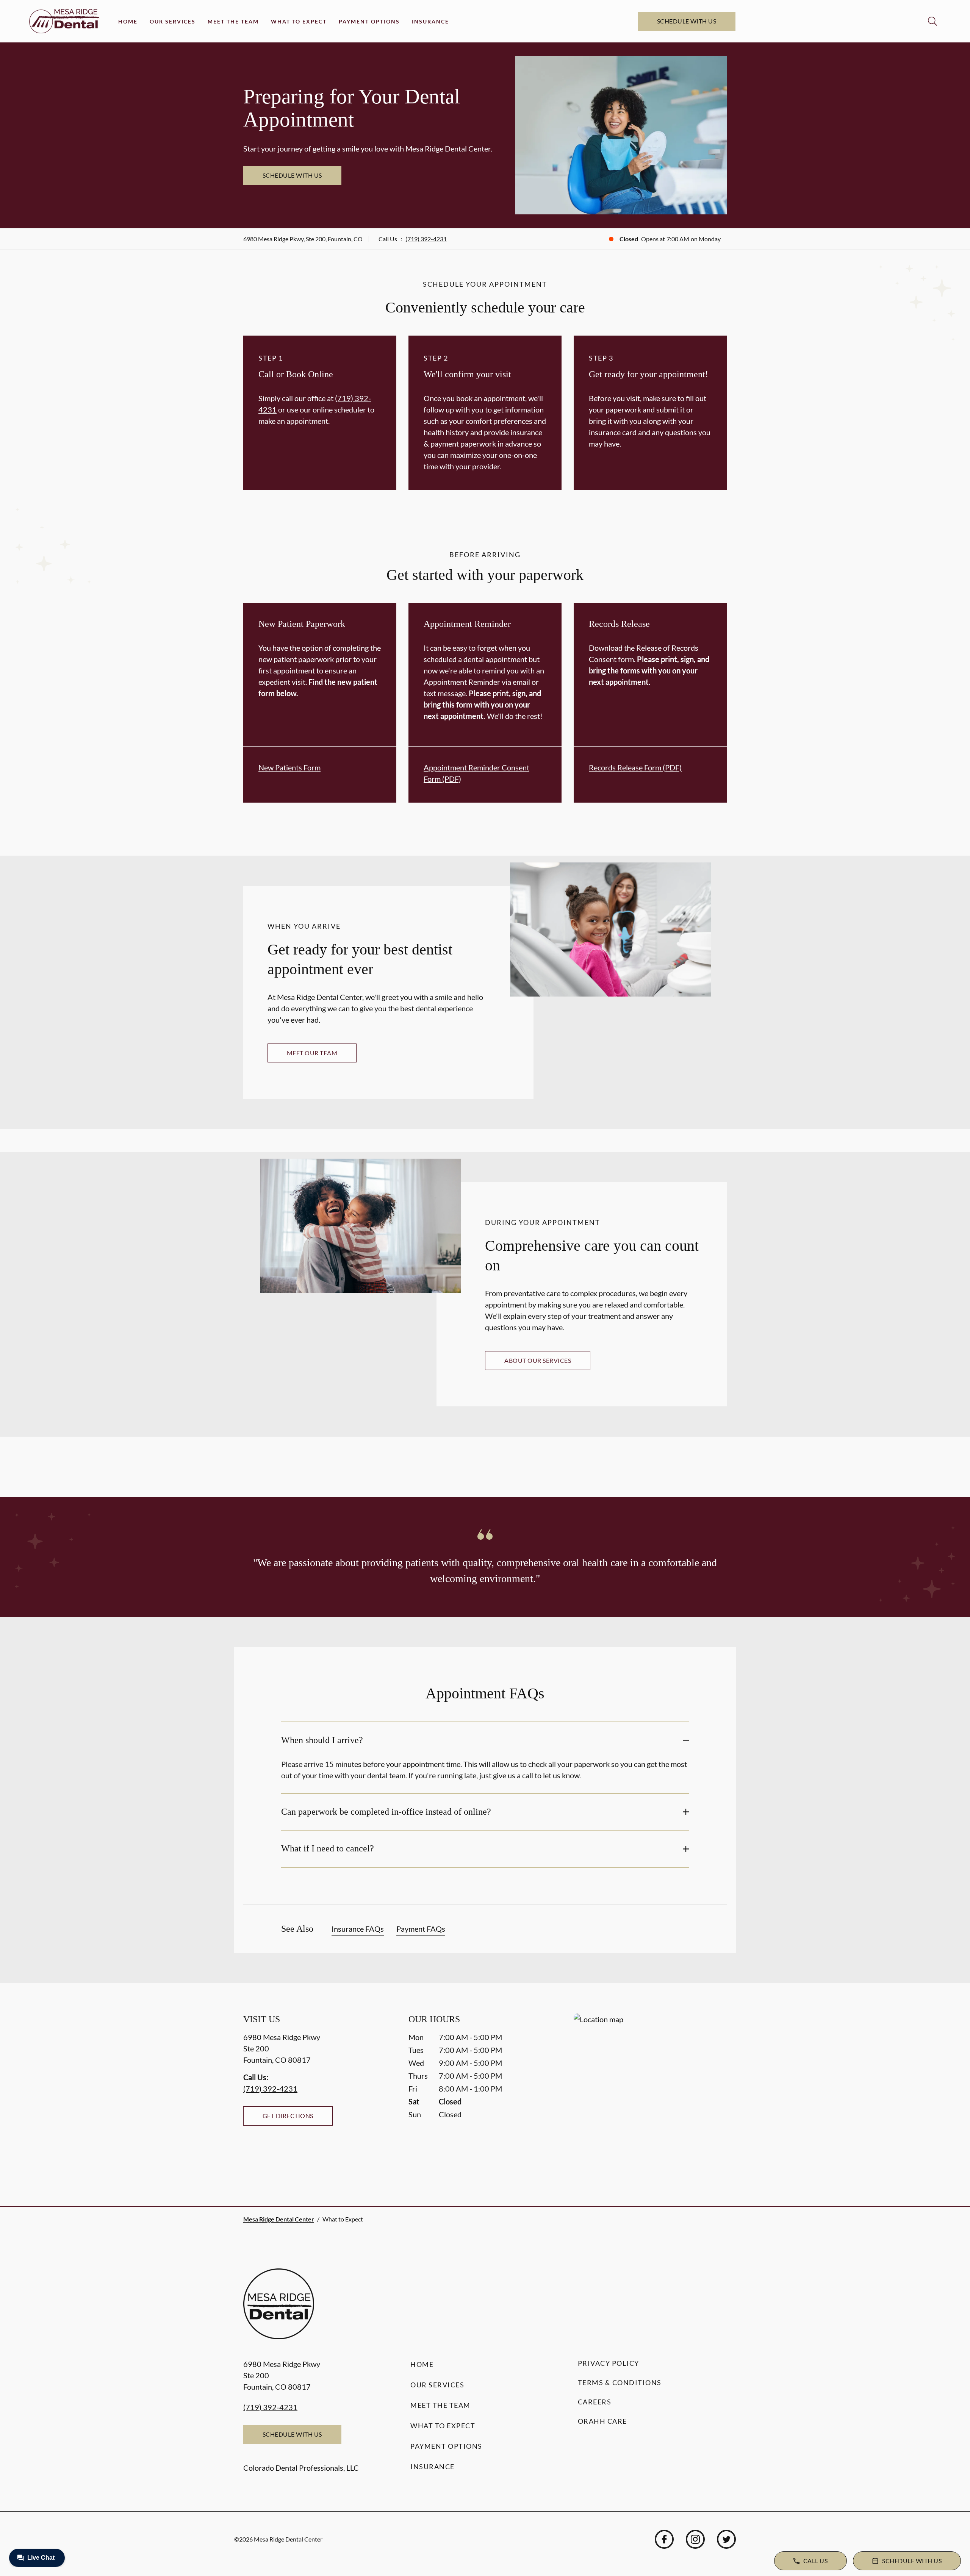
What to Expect (299, 21)
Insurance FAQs (358, 1929)
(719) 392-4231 (426, 239)
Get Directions (288, 2116)
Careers (595, 2402)
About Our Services (538, 1360)
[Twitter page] (726, 2539)
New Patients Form (289, 767)
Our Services (173, 21)
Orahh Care (602, 2421)
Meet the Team (233, 21)
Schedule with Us (687, 21)
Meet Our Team (312, 1053)
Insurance (430, 21)
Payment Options (369, 21)
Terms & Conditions (620, 2382)
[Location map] (650, 2095)
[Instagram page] (695, 2539)
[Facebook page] (664, 2539)
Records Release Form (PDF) (635, 767)
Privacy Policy (609, 2363)
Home (128, 21)
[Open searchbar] (932, 21)
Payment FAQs (421, 1929)
